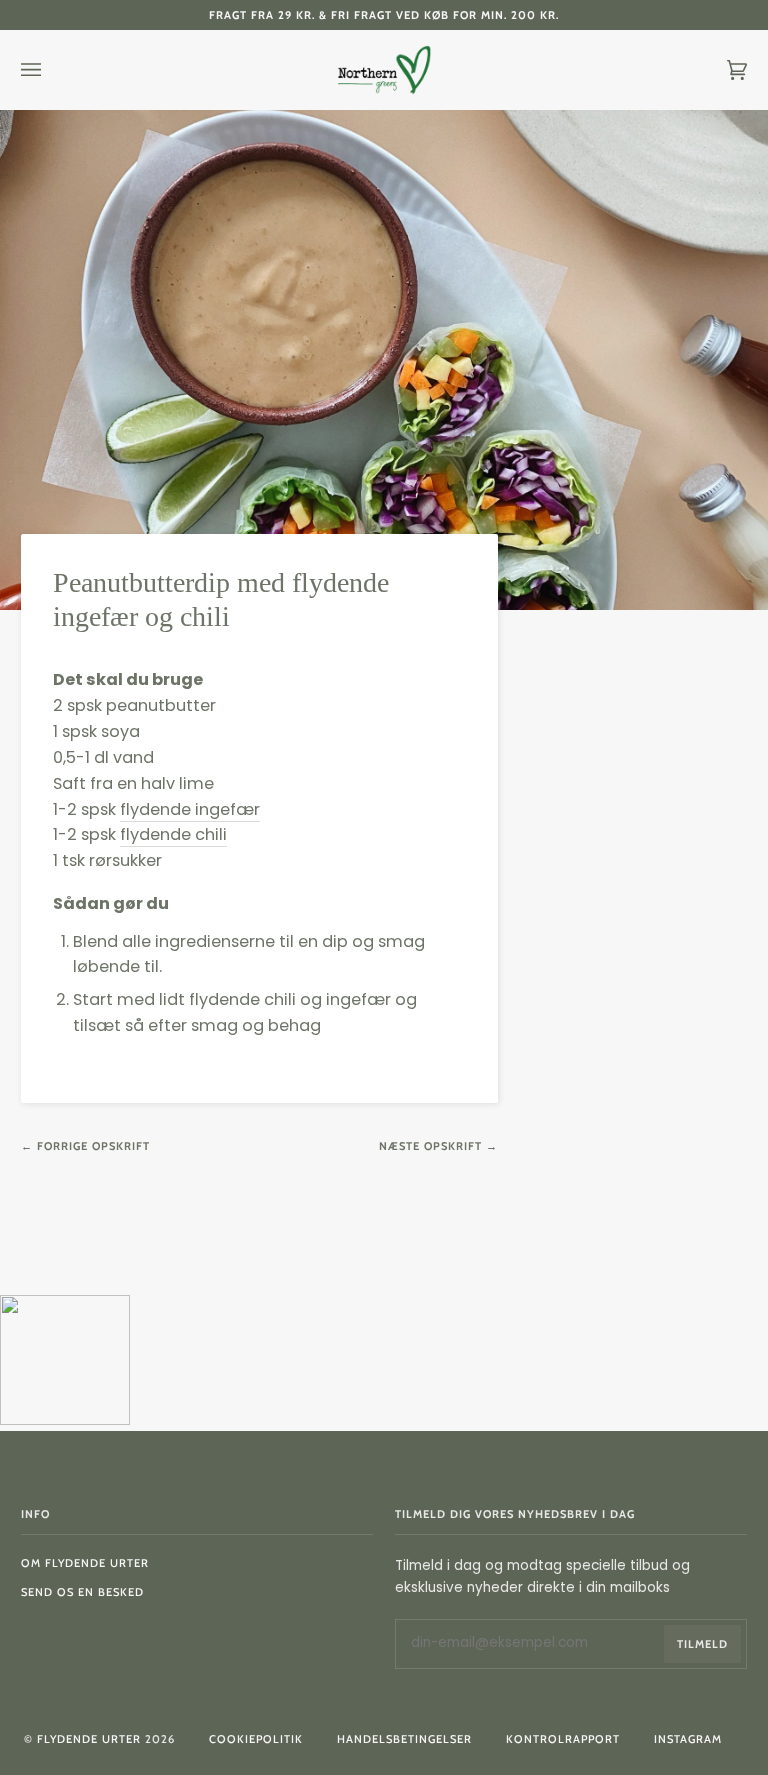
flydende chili (173, 834)
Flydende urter (89, 1739)
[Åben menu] (51, 70)
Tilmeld (702, 1644)
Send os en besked (82, 1592)
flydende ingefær (190, 809)
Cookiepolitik (256, 1739)
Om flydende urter (85, 1563)
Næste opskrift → (438, 1146)
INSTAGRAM (688, 1739)
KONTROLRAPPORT (563, 1739)
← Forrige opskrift (85, 1146)
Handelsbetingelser (404, 1739)
